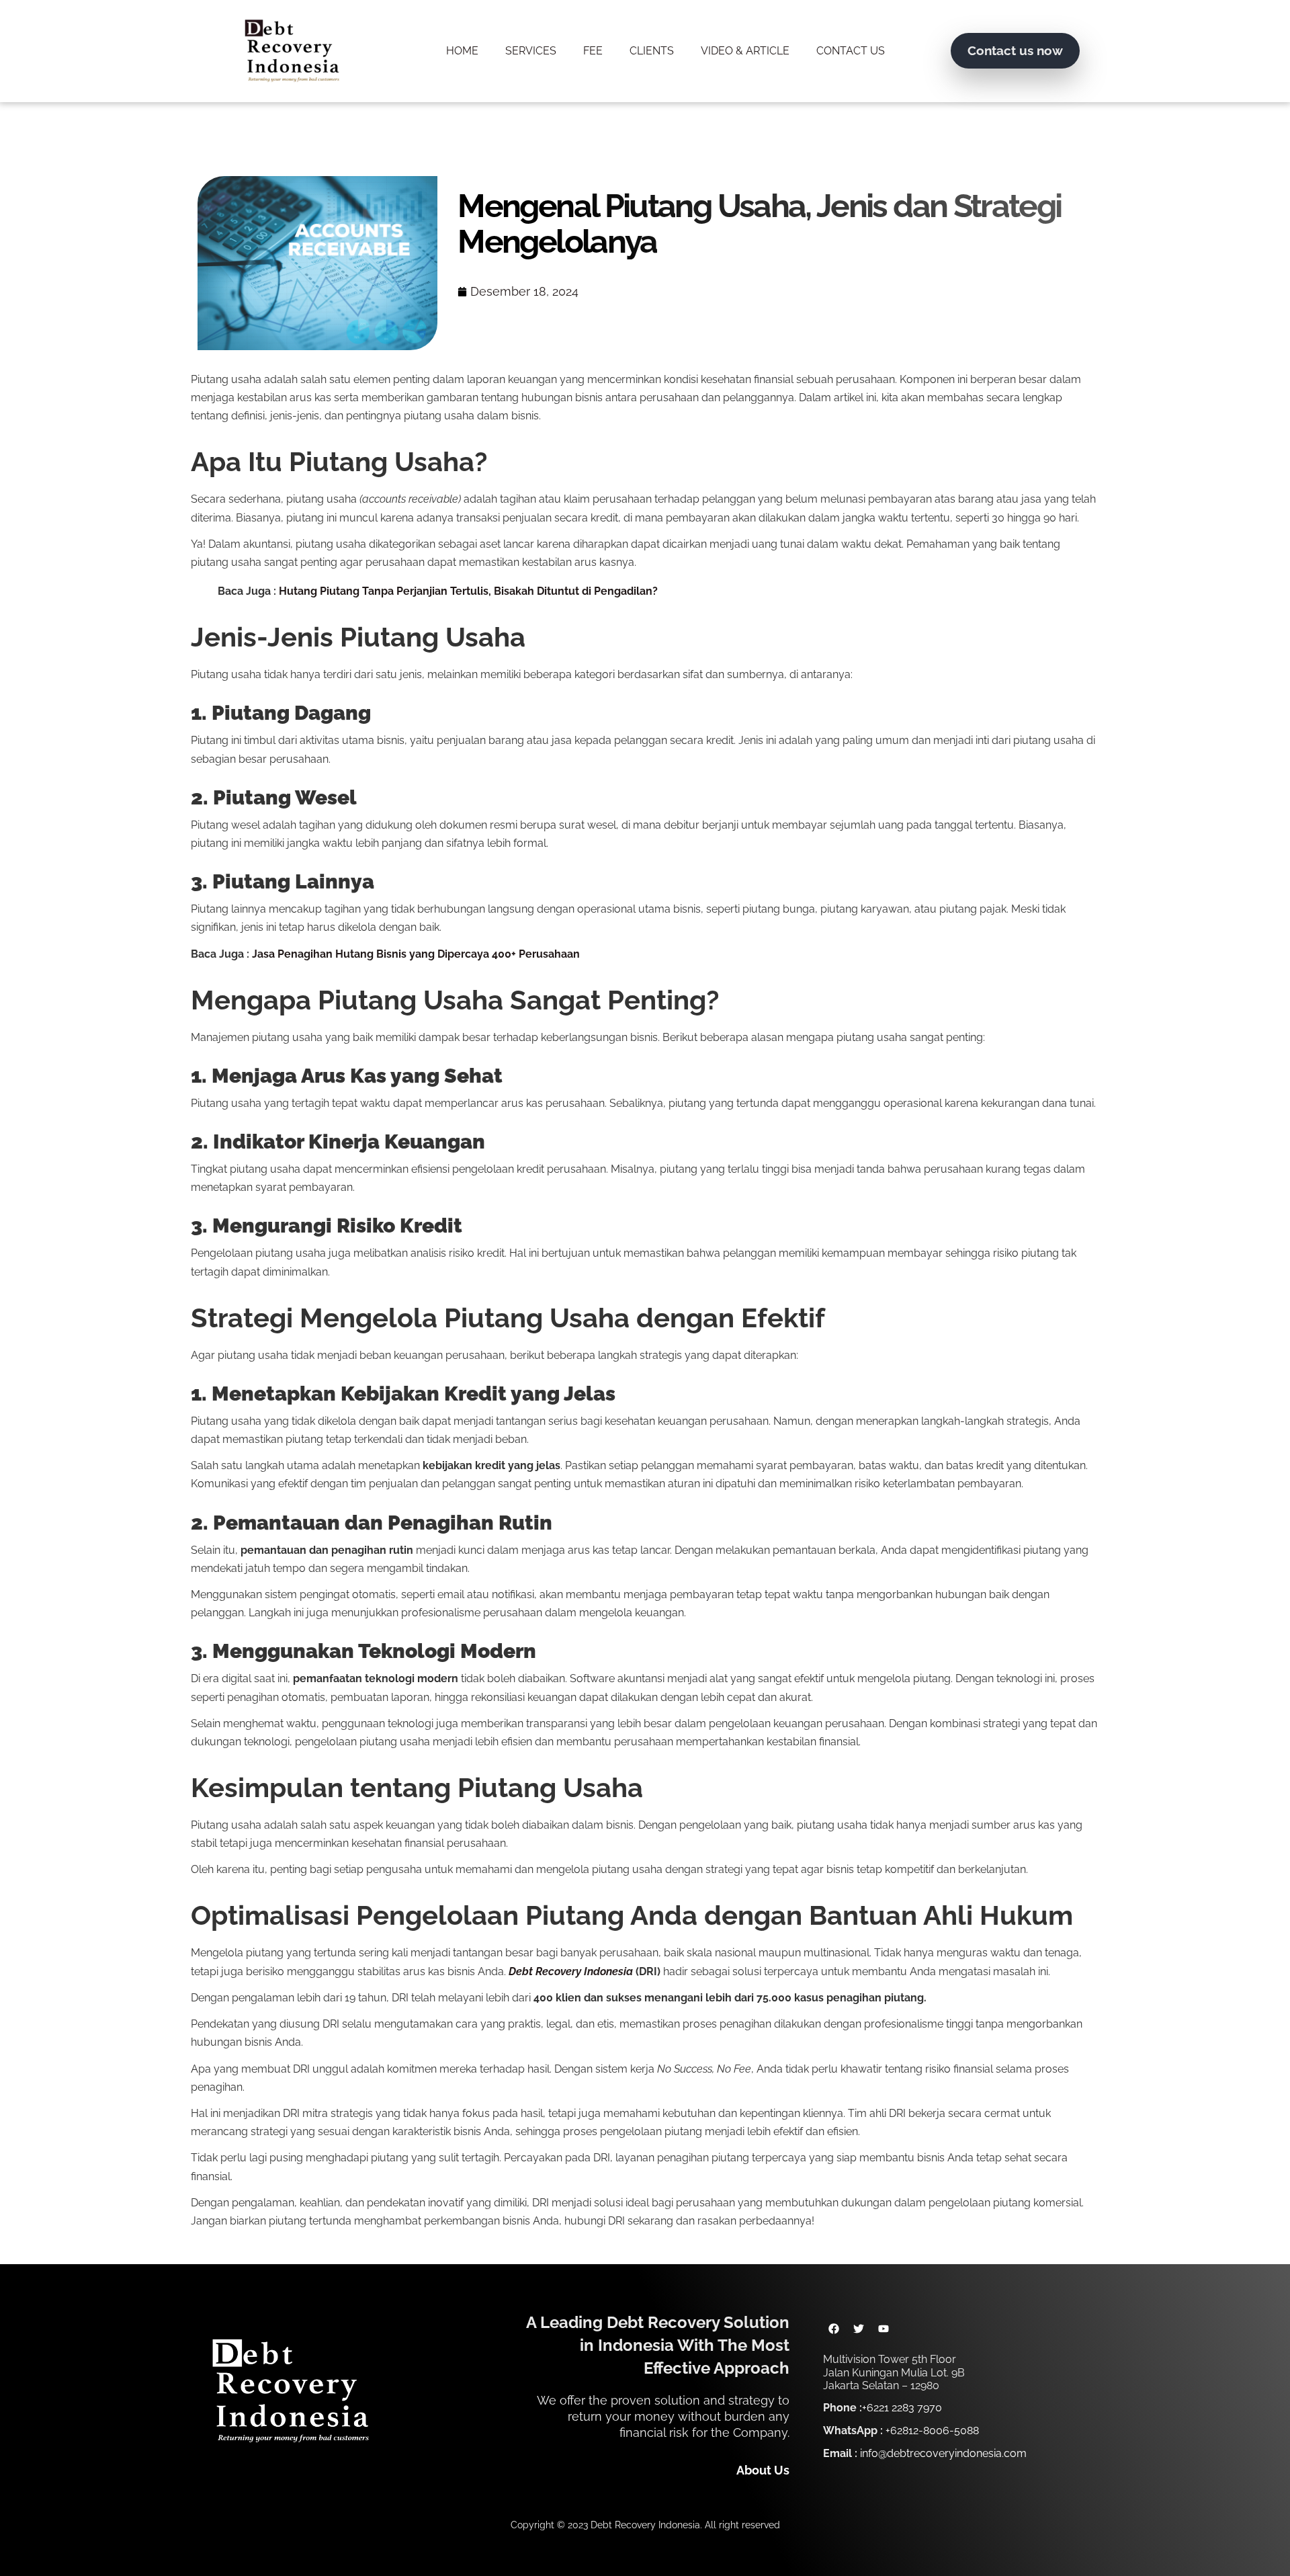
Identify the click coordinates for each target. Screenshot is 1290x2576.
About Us (763, 2470)
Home (462, 51)
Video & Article (745, 51)
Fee (593, 51)
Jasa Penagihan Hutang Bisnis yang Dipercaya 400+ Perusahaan (416, 954)
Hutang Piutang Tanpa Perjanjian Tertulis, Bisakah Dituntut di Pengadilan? (468, 591)
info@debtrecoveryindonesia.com (943, 2453)
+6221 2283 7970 (902, 2408)
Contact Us (851, 51)
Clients (652, 51)
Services (531, 51)
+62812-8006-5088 (932, 2430)
